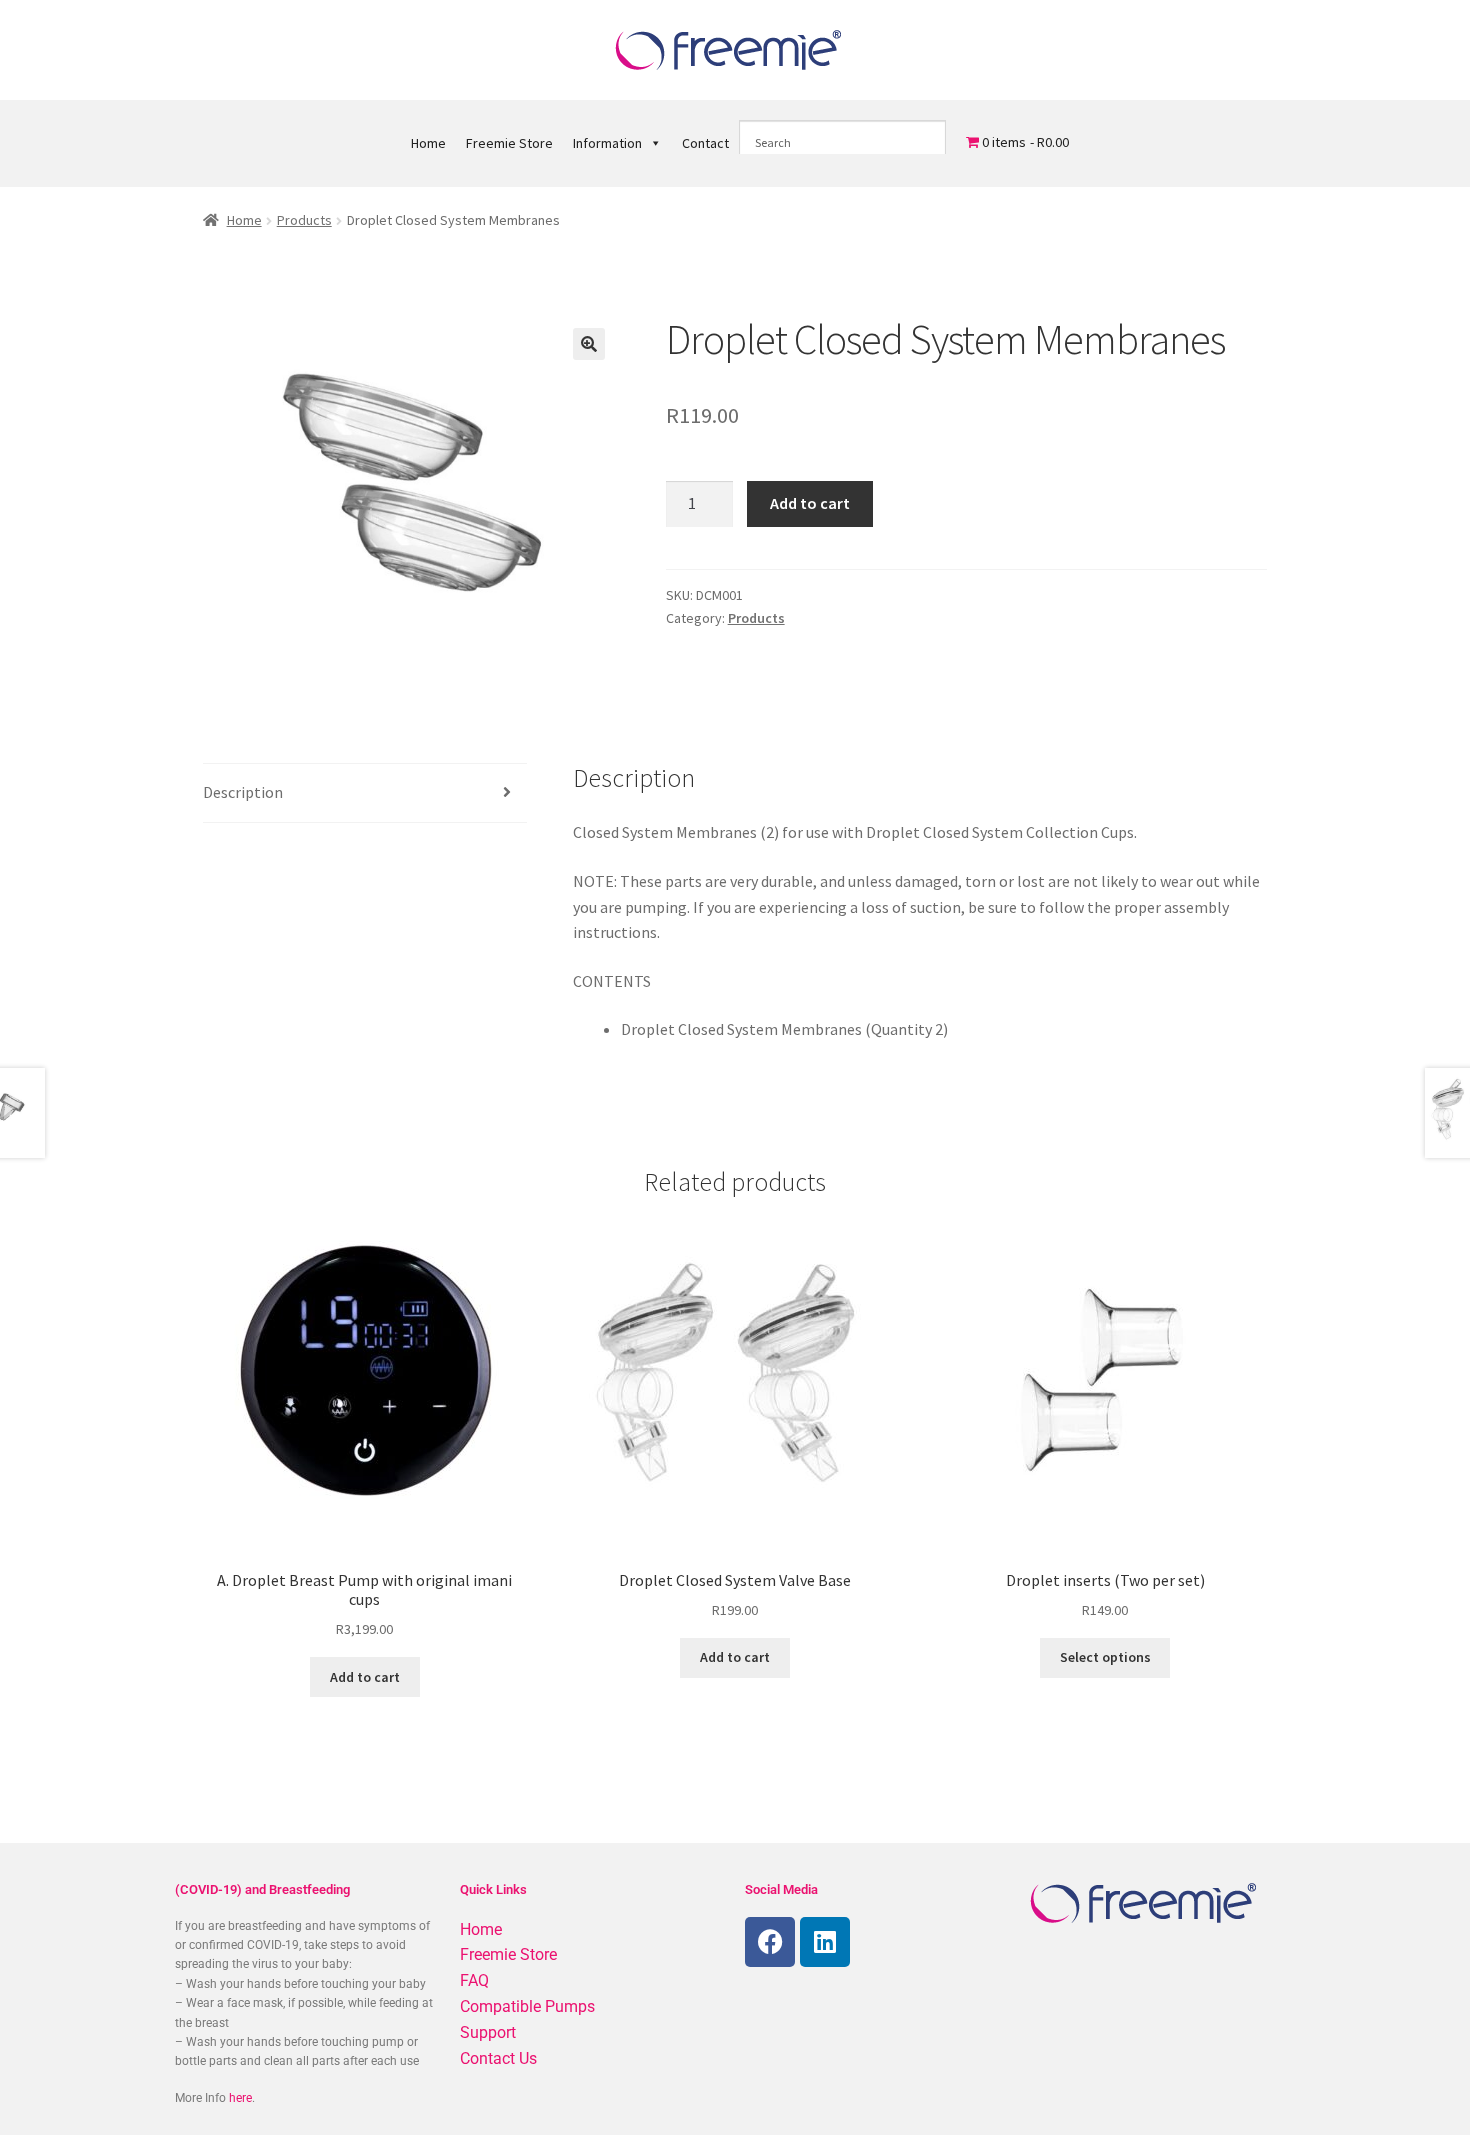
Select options (1105, 1657)
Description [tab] (243, 792)
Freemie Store (509, 143)
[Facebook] (770, 1942)
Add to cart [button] (365, 1677)
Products (304, 220)
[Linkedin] (825, 1942)
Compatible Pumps (527, 2006)
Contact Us (498, 2058)
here (240, 2098)
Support (488, 2032)
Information (607, 143)
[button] (589, 344)
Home (428, 143)
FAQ (474, 1980)
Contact (705, 143)
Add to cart (810, 503)
